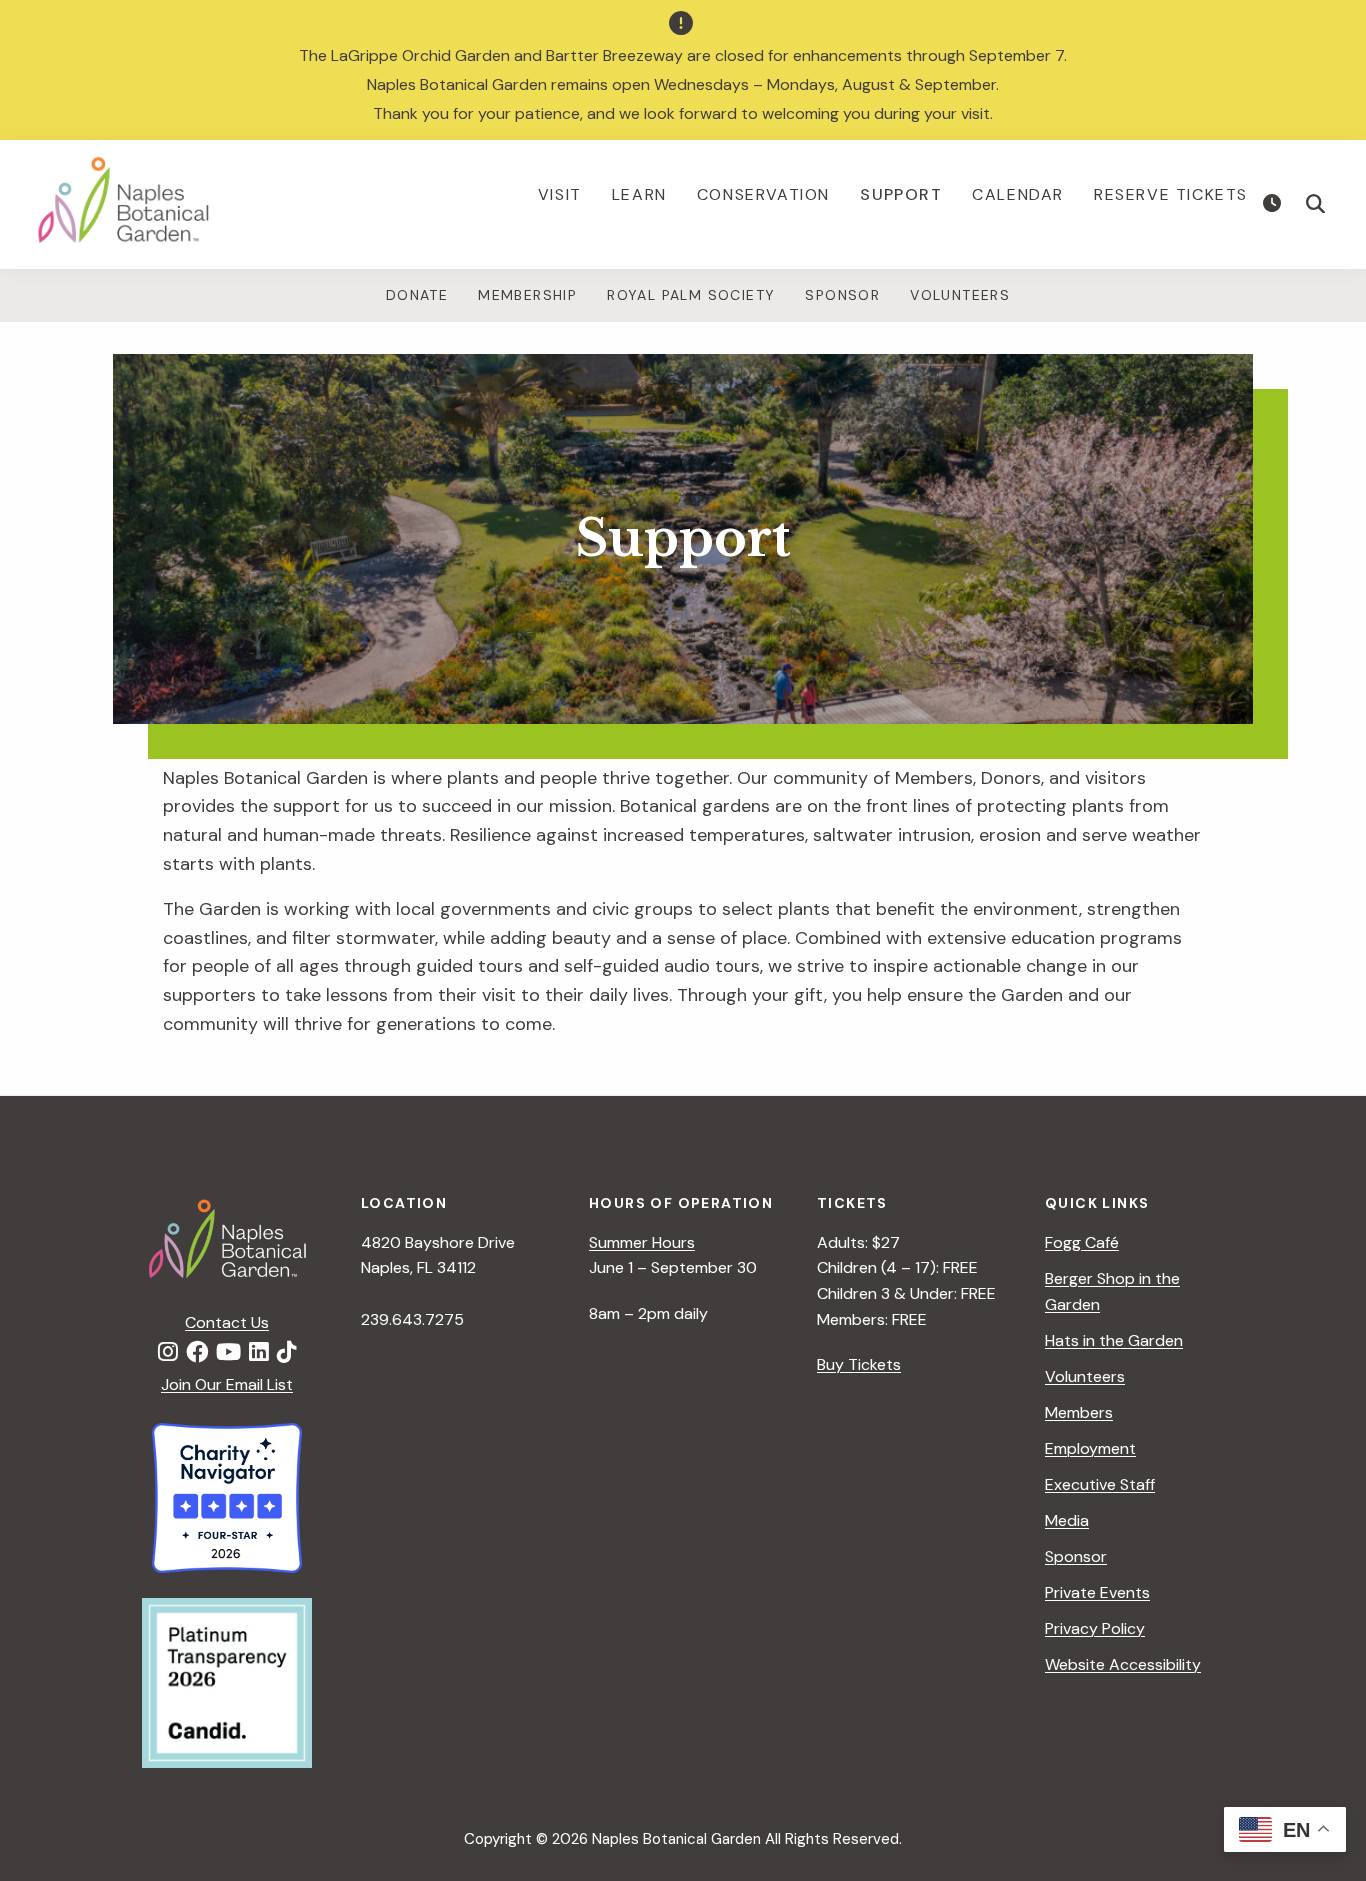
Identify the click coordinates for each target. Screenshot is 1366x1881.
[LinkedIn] (259, 1353)
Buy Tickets (859, 1364)
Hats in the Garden (1114, 1340)
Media (1067, 1520)
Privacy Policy (1095, 1628)
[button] (1316, 204)
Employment (1090, 1448)
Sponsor (842, 295)
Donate (417, 295)
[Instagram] (168, 1353)
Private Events (1097, 1592)
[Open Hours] (1274, 204)
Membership (527, 295)
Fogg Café (1082, 1242)
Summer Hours (642, 1242)
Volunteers (960, 295)
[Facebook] (197, 1353)
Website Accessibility (1123, 1664)
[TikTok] (287, 1353)
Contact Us (227, 1322)
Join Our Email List (227, 1384)
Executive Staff (1100, 1484)
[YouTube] (228, 1353)
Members (1079, 1412)
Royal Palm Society (691, 295)
